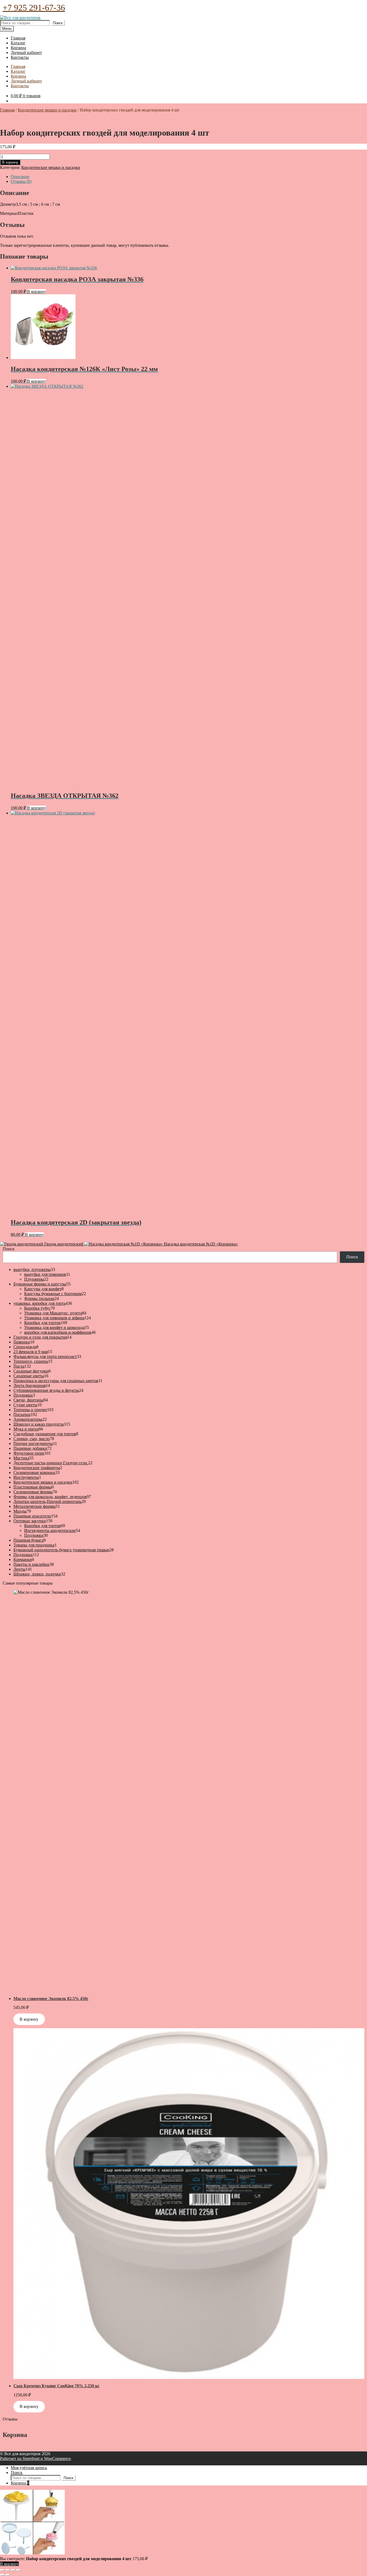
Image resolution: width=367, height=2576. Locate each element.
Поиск (58, 23)
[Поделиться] (13, 2570)
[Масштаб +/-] (2, 2570)
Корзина (18, 48)
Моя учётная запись (29, 2468)
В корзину (10, 162)
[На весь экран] (8, 2570)
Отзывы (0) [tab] (21, 181)
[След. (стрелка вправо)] (8, 2575)
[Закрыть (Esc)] (18, 2570)
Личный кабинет (26, 52)
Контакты (20, 57)
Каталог (18, 43)
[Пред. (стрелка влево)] (2, 2575)
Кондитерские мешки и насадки (47, 110)
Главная (18, 38)
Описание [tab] (20, 177)
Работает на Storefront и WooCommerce (35, 2459)
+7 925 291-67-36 (34, 8)
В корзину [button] (37, 291)
